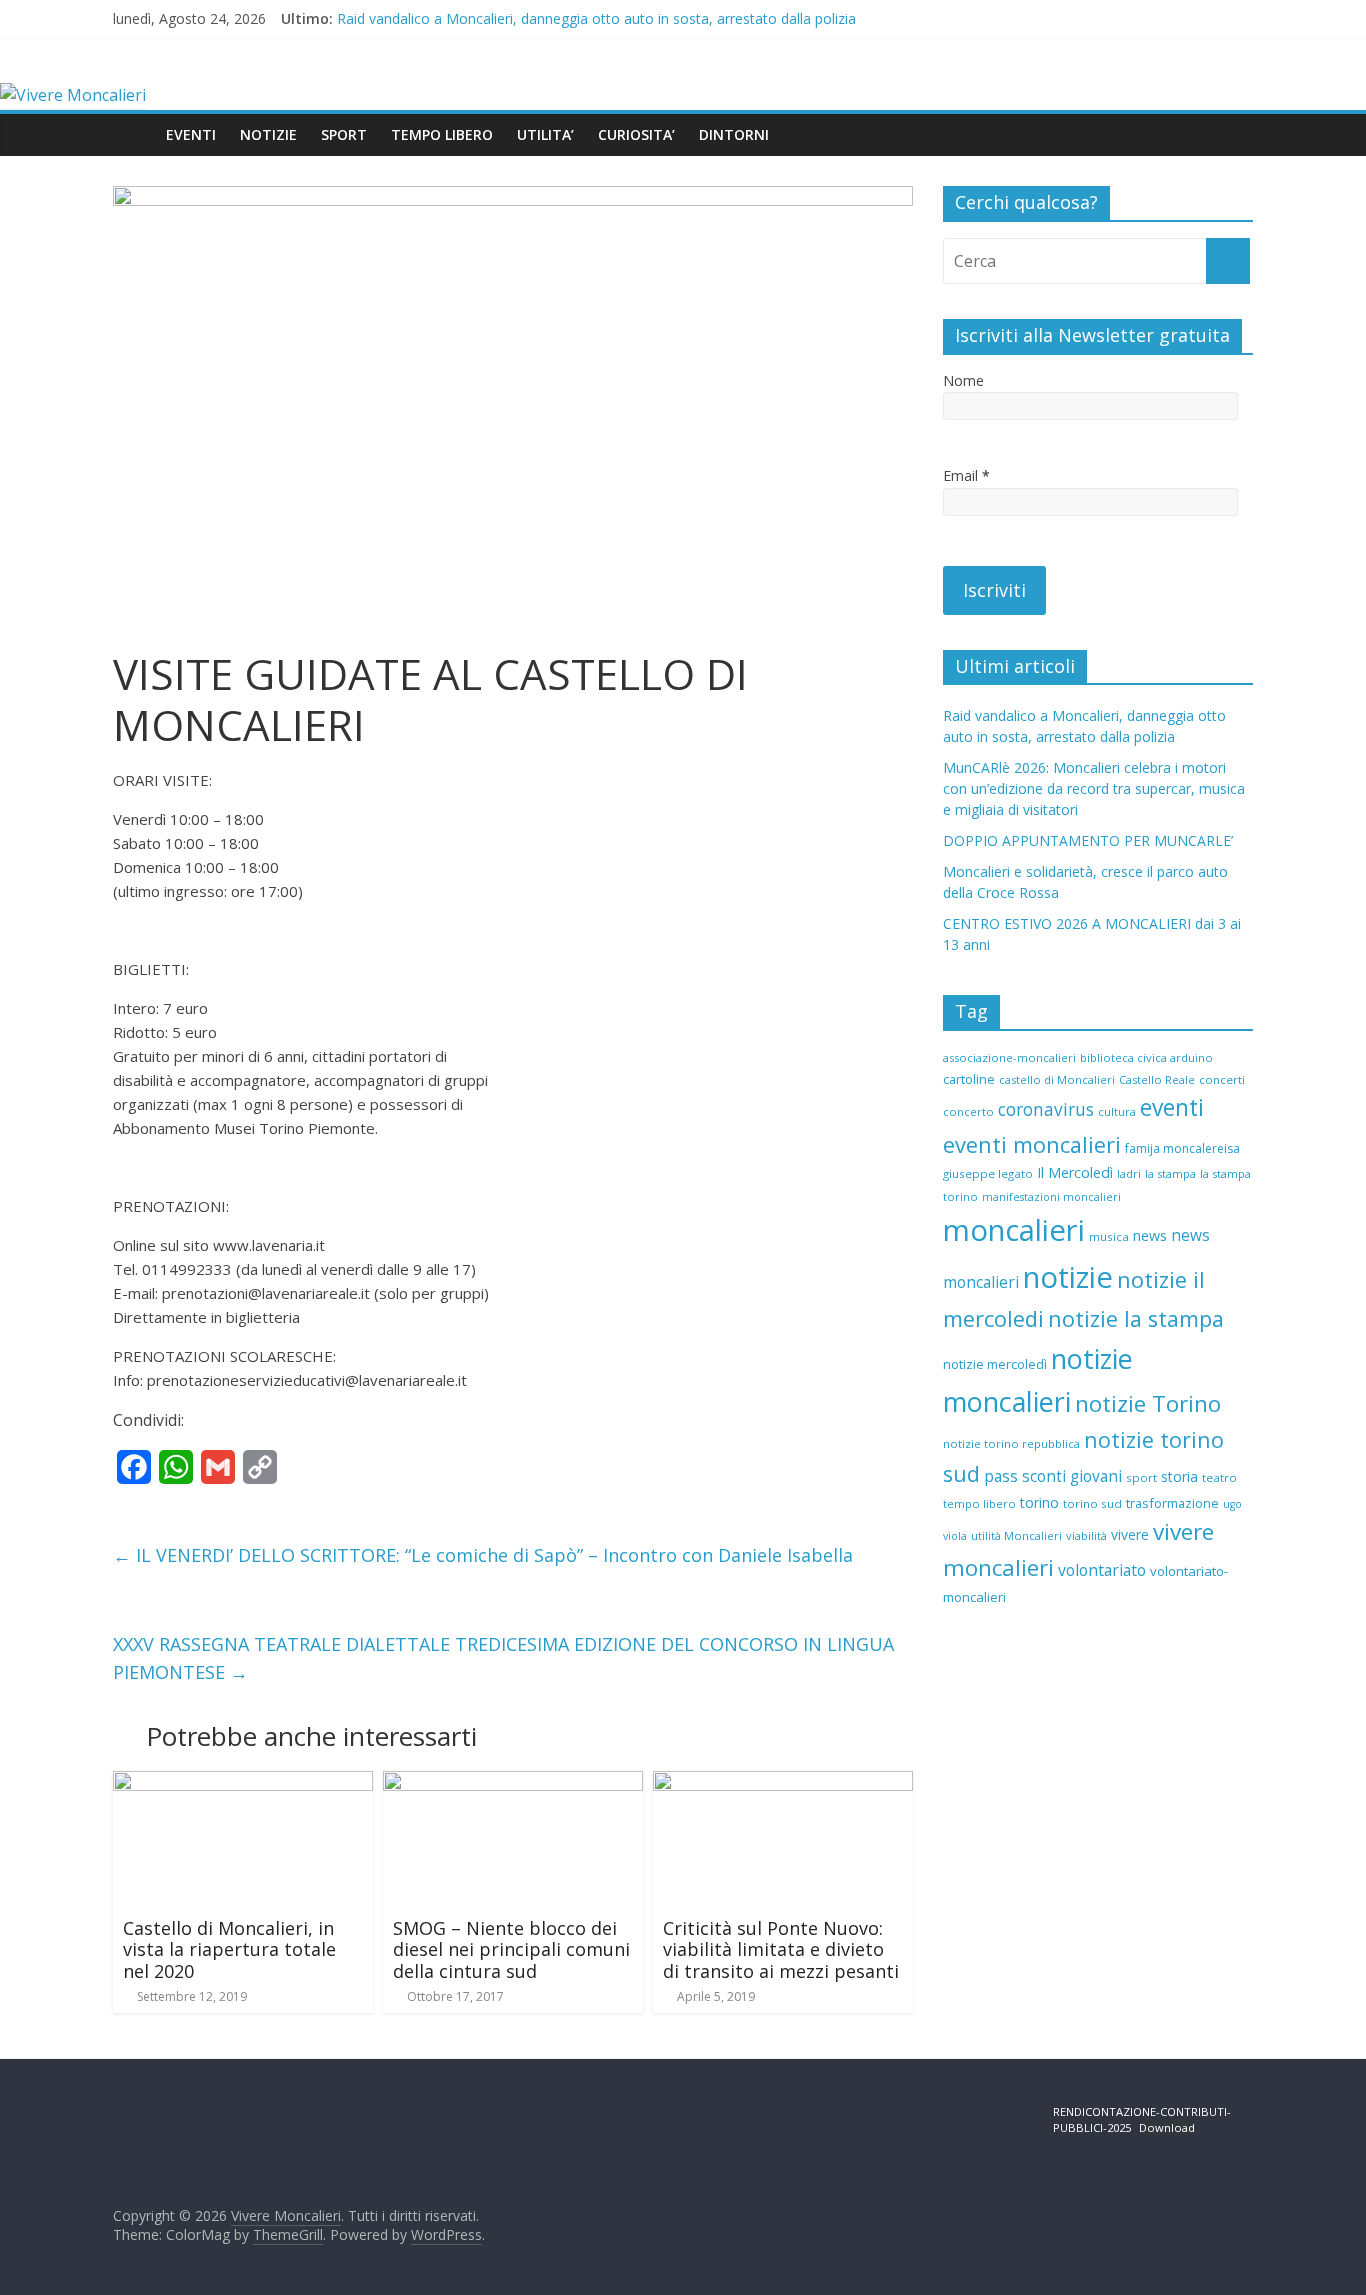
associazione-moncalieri (1009, 1057)
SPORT (344, 134)
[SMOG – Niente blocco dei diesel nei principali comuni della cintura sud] (513, 1783)
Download (1167, 2127)
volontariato (1102, 1570)
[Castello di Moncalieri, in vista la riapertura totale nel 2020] (243, 1783)
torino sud (1092, 1503)
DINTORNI (734, 134)
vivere (1130, 1534)
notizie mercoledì (995, 1364)
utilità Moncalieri (1016, 1535)
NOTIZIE (268, 134)
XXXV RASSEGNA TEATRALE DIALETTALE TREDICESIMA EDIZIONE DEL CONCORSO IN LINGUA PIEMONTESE (503, 1658)
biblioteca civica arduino (1146, 1057)
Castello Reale (1157, 1079)
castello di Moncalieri (1057, 1079)
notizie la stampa (1136, 1318)
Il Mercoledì (1075, 1172)
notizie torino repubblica (1011, 1443)
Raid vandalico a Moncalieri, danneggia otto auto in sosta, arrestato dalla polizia (596, 18)
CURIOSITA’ (636, 134)
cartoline (969, 1079)
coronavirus (1046, 1109)
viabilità (1086, 1535)
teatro (1219, 1477)
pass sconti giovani (1053, 1476)
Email (966, 475)
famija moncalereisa (1182, 1148)
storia (1179, 1476)
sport (1141, 1477)
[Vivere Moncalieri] (73, 95)
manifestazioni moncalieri (1051, 1197)
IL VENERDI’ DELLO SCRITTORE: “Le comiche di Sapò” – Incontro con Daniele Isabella (483, 1555)
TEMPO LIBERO (442, 134)
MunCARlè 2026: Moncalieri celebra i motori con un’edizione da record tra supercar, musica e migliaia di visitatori (1094, 788)
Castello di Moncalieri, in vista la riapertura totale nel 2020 (229, 1949)
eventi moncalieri (1032, 1144)
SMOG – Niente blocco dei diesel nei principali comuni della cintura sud (511, 1949)
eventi (1172, 1107)
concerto (968, 1111)
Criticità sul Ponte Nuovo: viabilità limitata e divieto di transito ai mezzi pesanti (781, 1949)
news (1150, 1235)
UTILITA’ (545, 134)
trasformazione (1172, 1503)
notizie (1068, 1277)
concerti (1222, 1079)
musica (1109, 1236)
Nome (963, 380)
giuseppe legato (988, 1173)
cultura (1117, 1111)
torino (1039, 1502)
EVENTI (191, 134)
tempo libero (979, 1503)
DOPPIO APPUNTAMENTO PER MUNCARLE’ (1088, 840)
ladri (1129, 1173)
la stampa (1170, 1173)
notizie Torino (1148, 1403)
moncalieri (1014, 1230)
